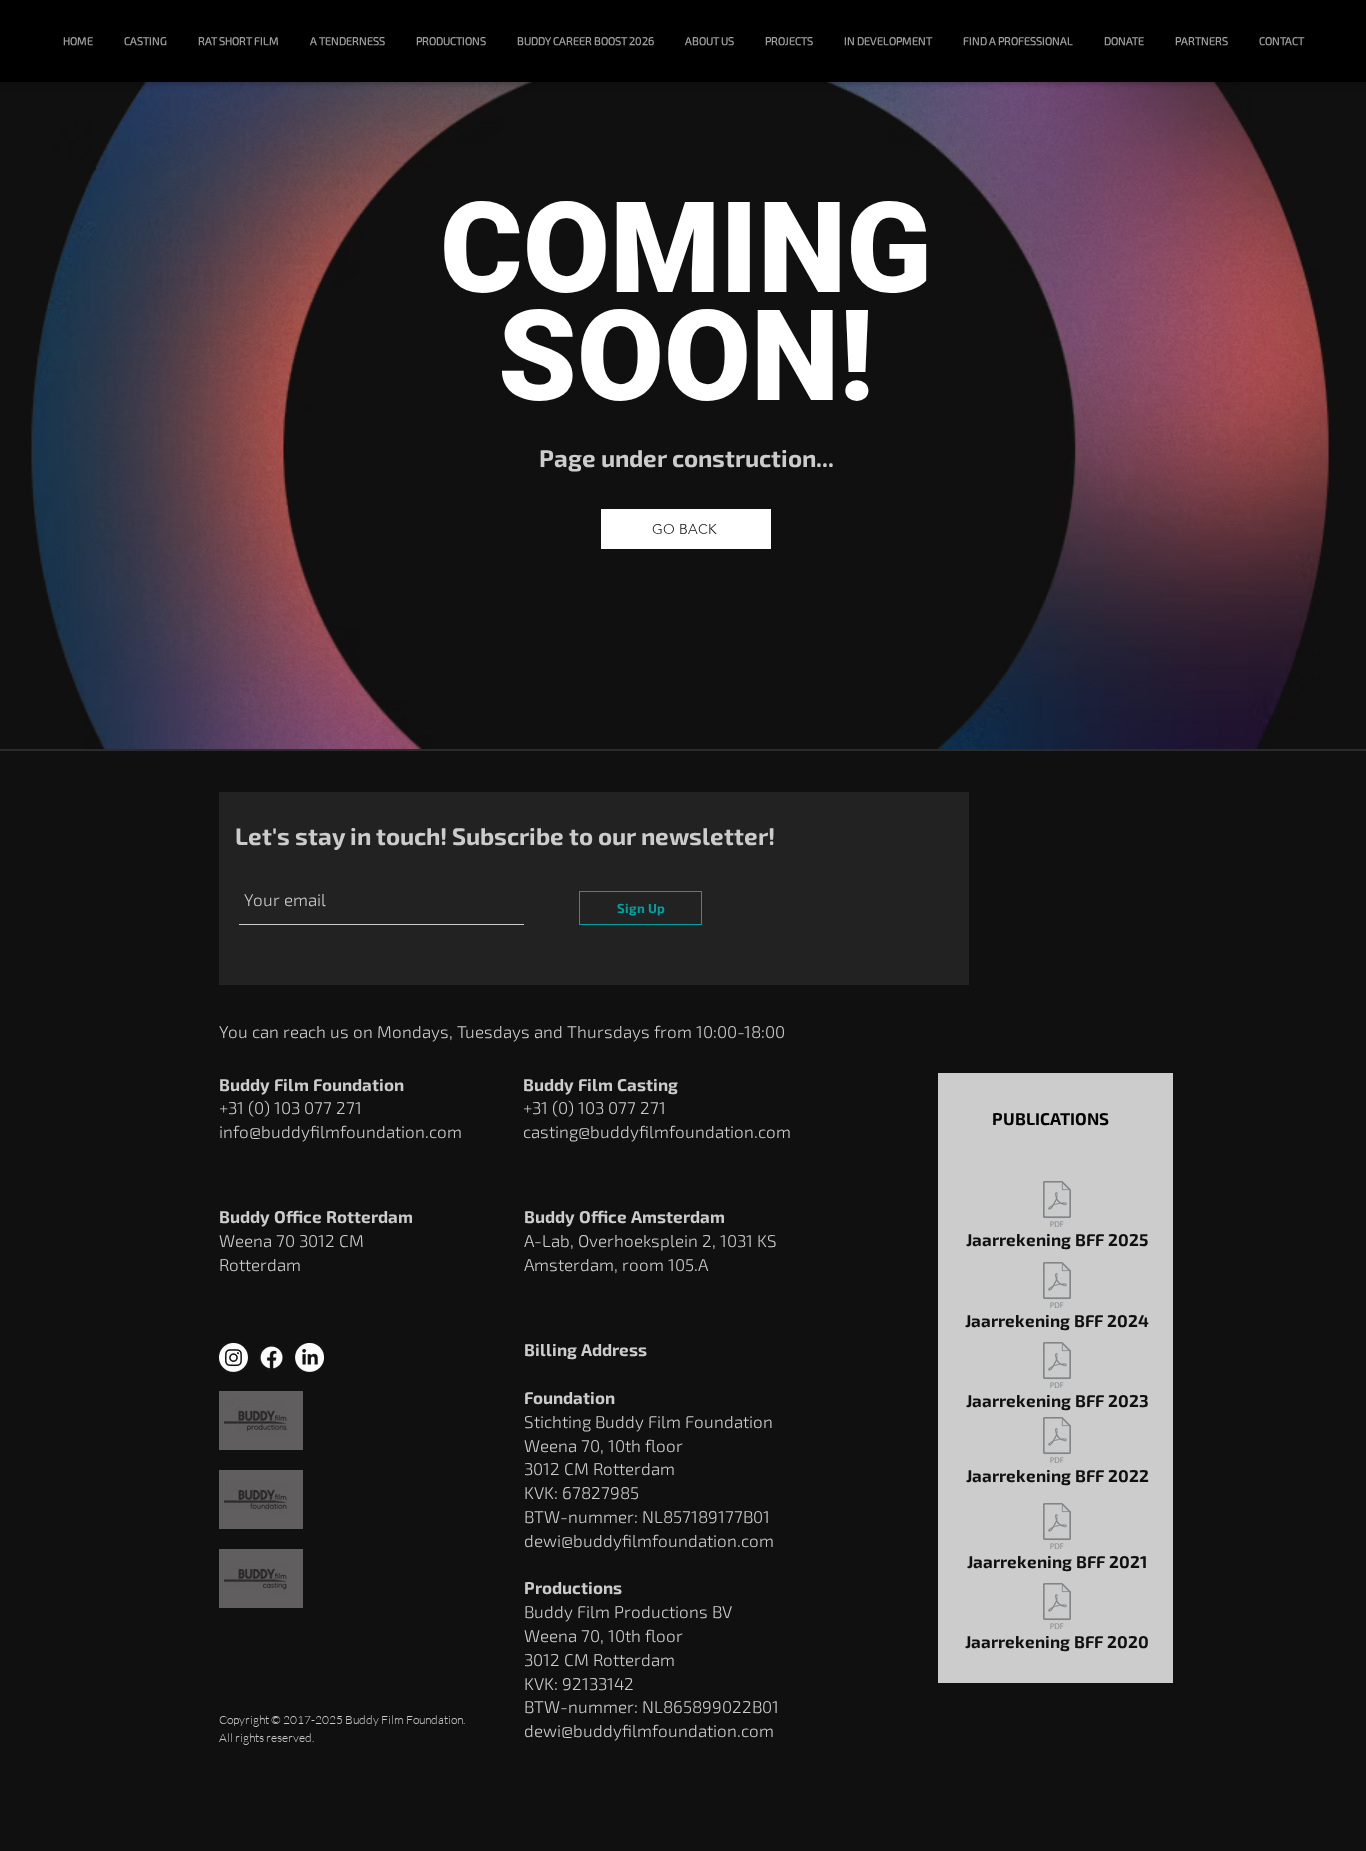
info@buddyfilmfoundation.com (340, 1131)
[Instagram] (233, 1357)
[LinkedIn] (309, 1357)
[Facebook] (271, 1357)
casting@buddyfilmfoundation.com (657, 1131)
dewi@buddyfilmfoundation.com (649, 1730)
